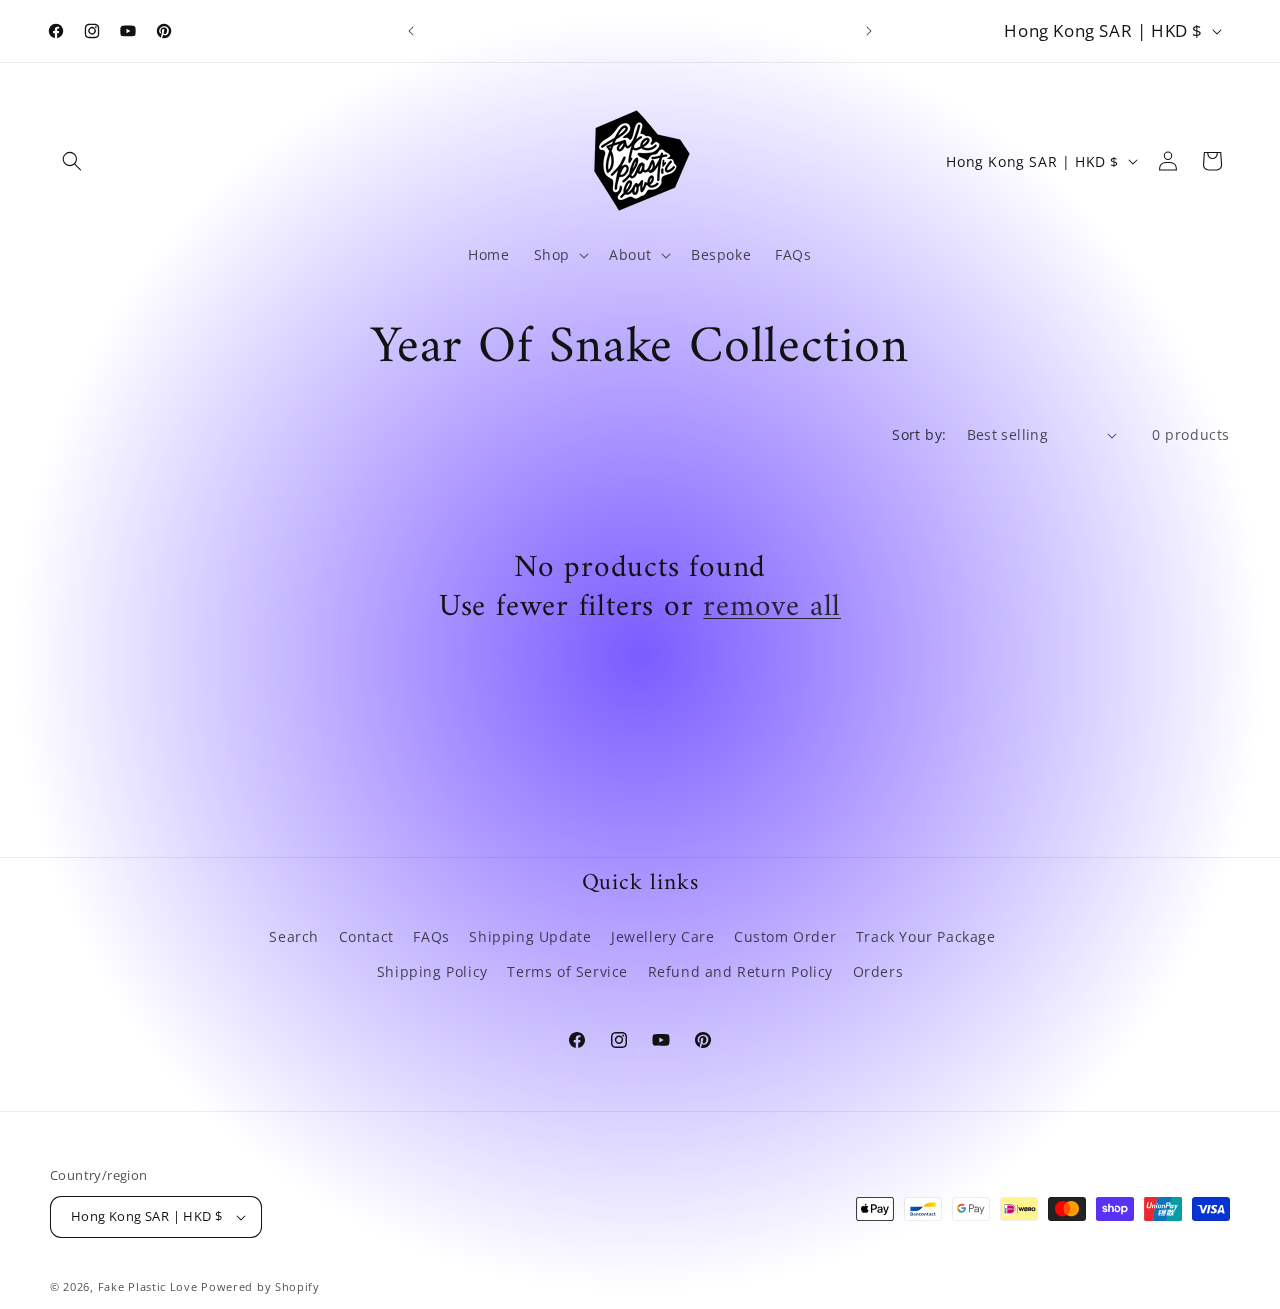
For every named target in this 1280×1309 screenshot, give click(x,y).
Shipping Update (530, 936)
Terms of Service (567, 971)
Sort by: (919, 434)
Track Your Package (926, 936)
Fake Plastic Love (148, 1286)
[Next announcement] (869, 31)
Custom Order (785, 936)
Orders (878, 971)
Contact (366, 936)
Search (294, 936)
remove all (772, 608)
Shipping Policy (432, 971)
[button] (72, 161)
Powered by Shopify (260, 1286)
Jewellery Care (662, 936)
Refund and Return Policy (740, 971)
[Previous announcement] (411, 31)
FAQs (431, 936)
